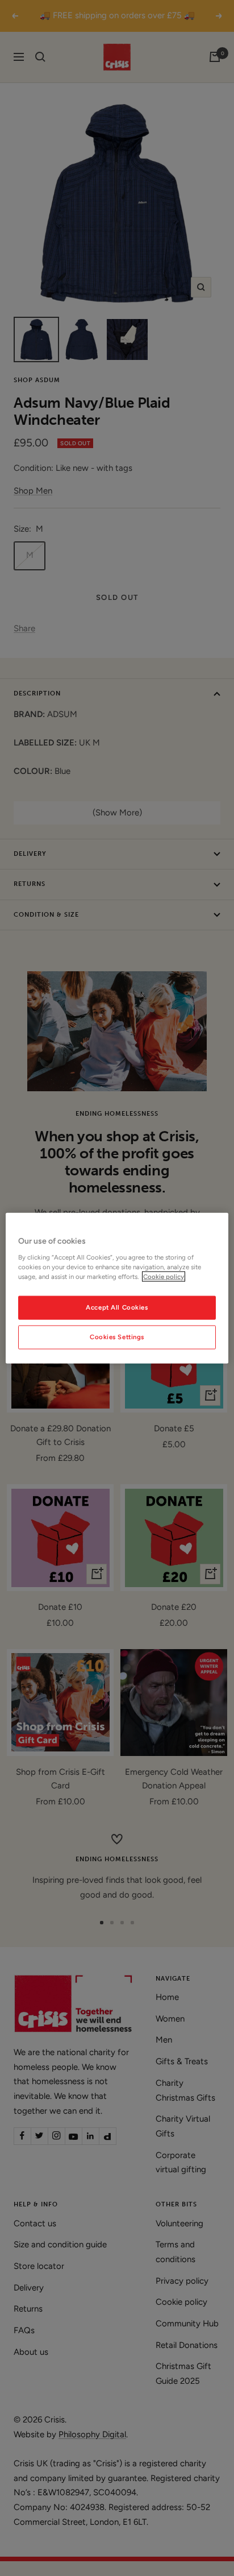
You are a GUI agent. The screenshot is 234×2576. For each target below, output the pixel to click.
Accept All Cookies (117, 1307)
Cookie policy (164, 1276)
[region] (117, 1288)
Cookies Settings (117, 1336)
